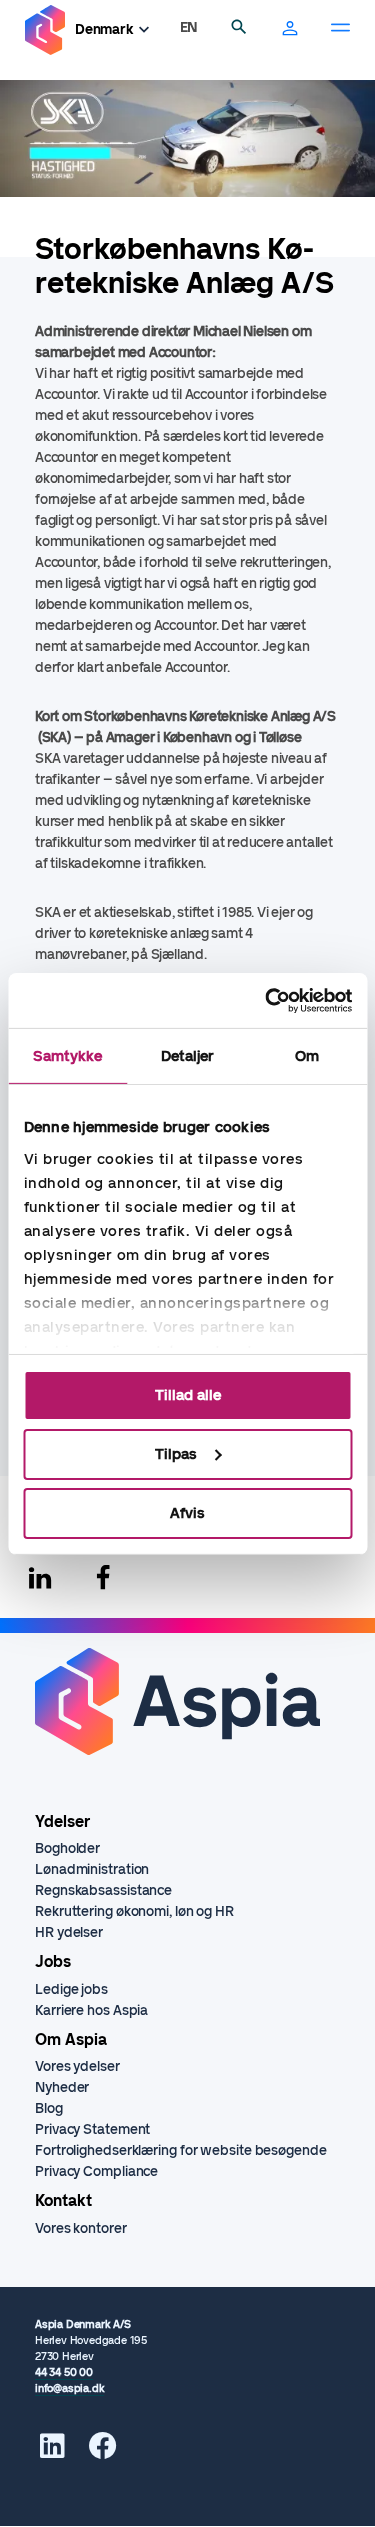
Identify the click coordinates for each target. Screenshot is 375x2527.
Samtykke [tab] (67, 1056)
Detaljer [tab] (188, 1056)
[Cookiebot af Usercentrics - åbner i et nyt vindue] (267, 1000)
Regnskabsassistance (103, 1890)
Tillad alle (188, 1395)
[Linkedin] (40, 1578)
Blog (49, 2108)
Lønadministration (92, 1869)
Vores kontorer (81, 2228)
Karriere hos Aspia (91, 2010)
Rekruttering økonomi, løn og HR (134, 1911)
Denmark (104, 29)
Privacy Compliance (96, 2171)
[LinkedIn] (52, 2451)
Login (290, 30)
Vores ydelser (77, 2066)
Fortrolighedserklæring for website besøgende (181, 2150)
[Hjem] (45, 30)
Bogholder (67, 1848)
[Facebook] (103, 1578)
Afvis (187, 1512)
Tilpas (176, 1454)
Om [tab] (307, 1056)
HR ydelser (69, 1932)
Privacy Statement (92, 2129)
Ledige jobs (71, 1989)
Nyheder (62, 2087)
